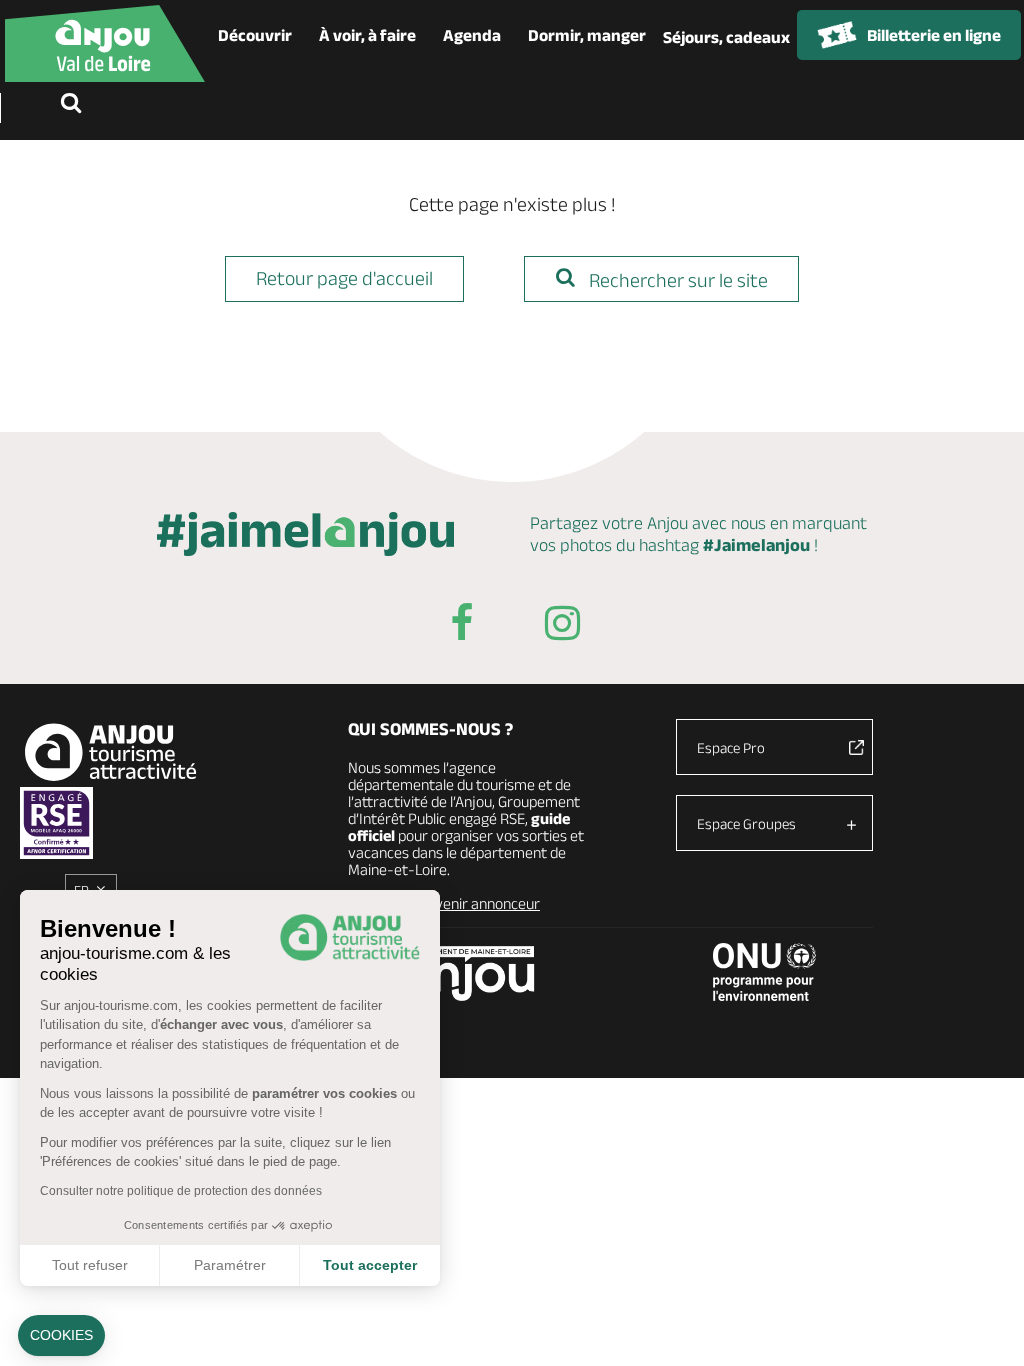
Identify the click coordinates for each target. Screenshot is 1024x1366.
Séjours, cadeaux (726, 37)
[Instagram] (562, 626)
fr (81, 890)
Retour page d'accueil (344, 278)
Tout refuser (90, 1265)
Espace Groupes (746, 823)
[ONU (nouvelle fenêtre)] (765, 972)
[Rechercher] (75, 105)
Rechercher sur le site (676, 280)
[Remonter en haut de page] (984, 1326)
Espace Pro (731, 747)
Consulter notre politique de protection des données (181, 1191)
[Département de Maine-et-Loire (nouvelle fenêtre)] (467, 973)
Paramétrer (230, 1265)
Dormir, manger (587, 35)
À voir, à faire (367, 35)
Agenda (472, 35)
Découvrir (255, 35)
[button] (61, 1336)
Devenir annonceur (479, 903)
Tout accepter (370, 1265)
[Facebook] (462, 626)
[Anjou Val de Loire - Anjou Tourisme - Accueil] (105, 43)
